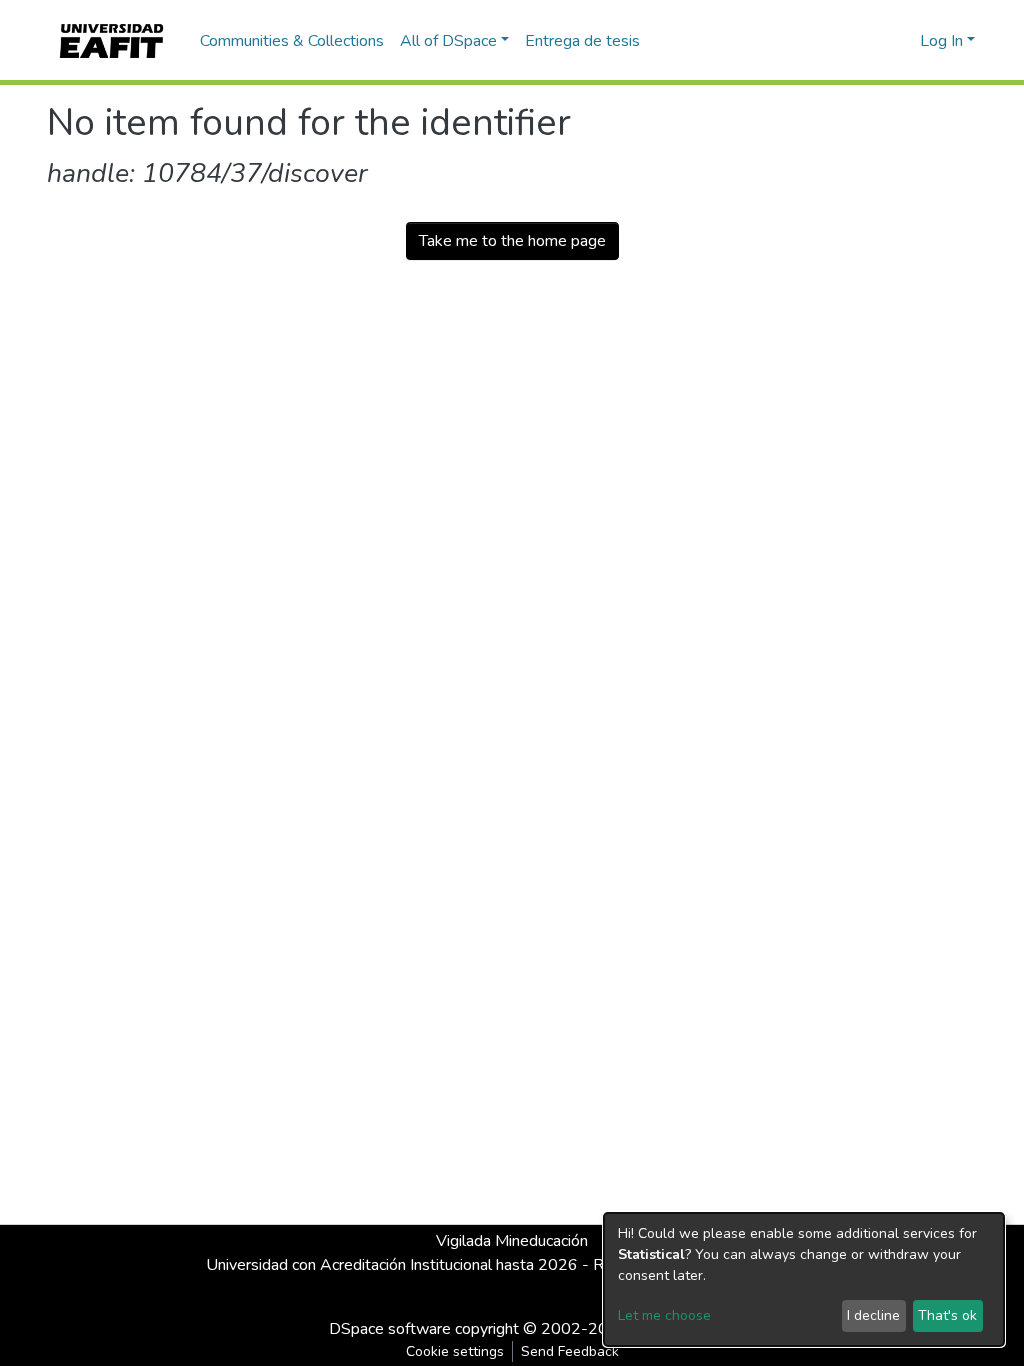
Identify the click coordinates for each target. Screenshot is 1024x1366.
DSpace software (390, 1329)
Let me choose (664, 1315)
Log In (941, 41)
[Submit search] (872, 41)
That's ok (947, 1315)
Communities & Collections (292, 41)
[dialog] (804, 1279)
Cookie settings (455, 1351)
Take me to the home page (512, 241)
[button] (901, 41)
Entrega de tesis (582, 41)
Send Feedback (570, 1351)
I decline (873, 1315)
